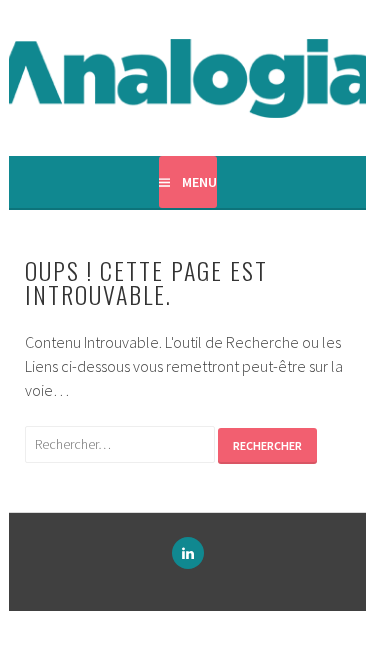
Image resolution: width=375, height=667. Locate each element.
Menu (199, 182)
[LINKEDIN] (188, 553)
